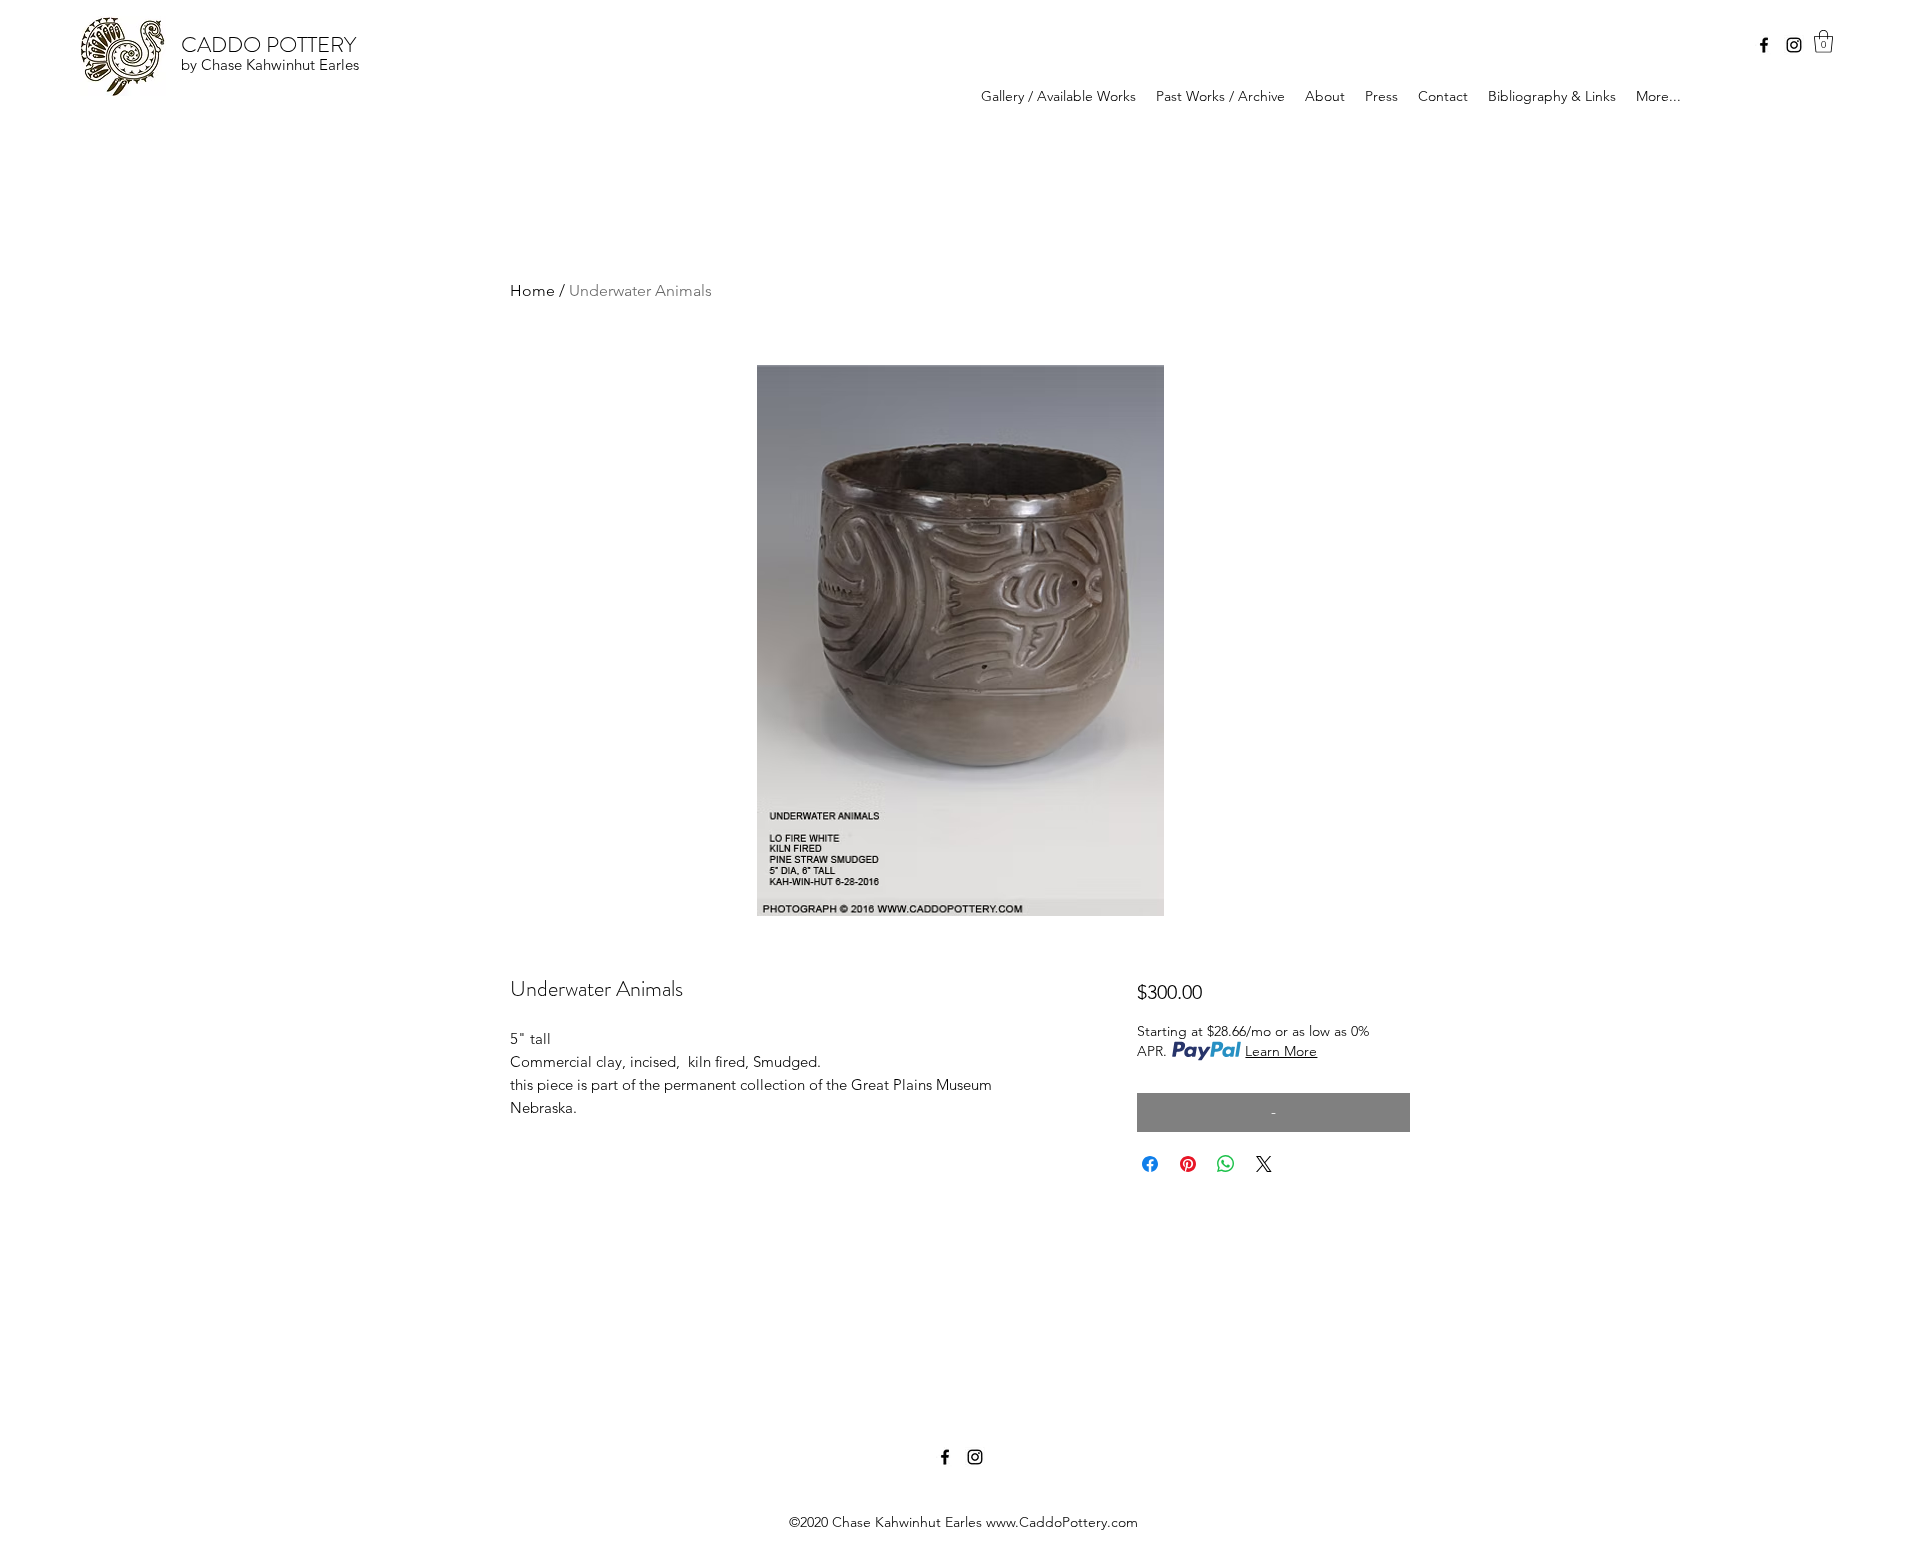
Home (532, 290)
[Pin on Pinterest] (1188, 1164)
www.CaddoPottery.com (1062, 1522)
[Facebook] (1764, 45)
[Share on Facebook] (1150, 1164)
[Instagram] (1794, 45)
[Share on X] (1264, 1164)
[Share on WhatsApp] (1226, 1164)
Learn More (1281, 1051)
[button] (1823, 41)
